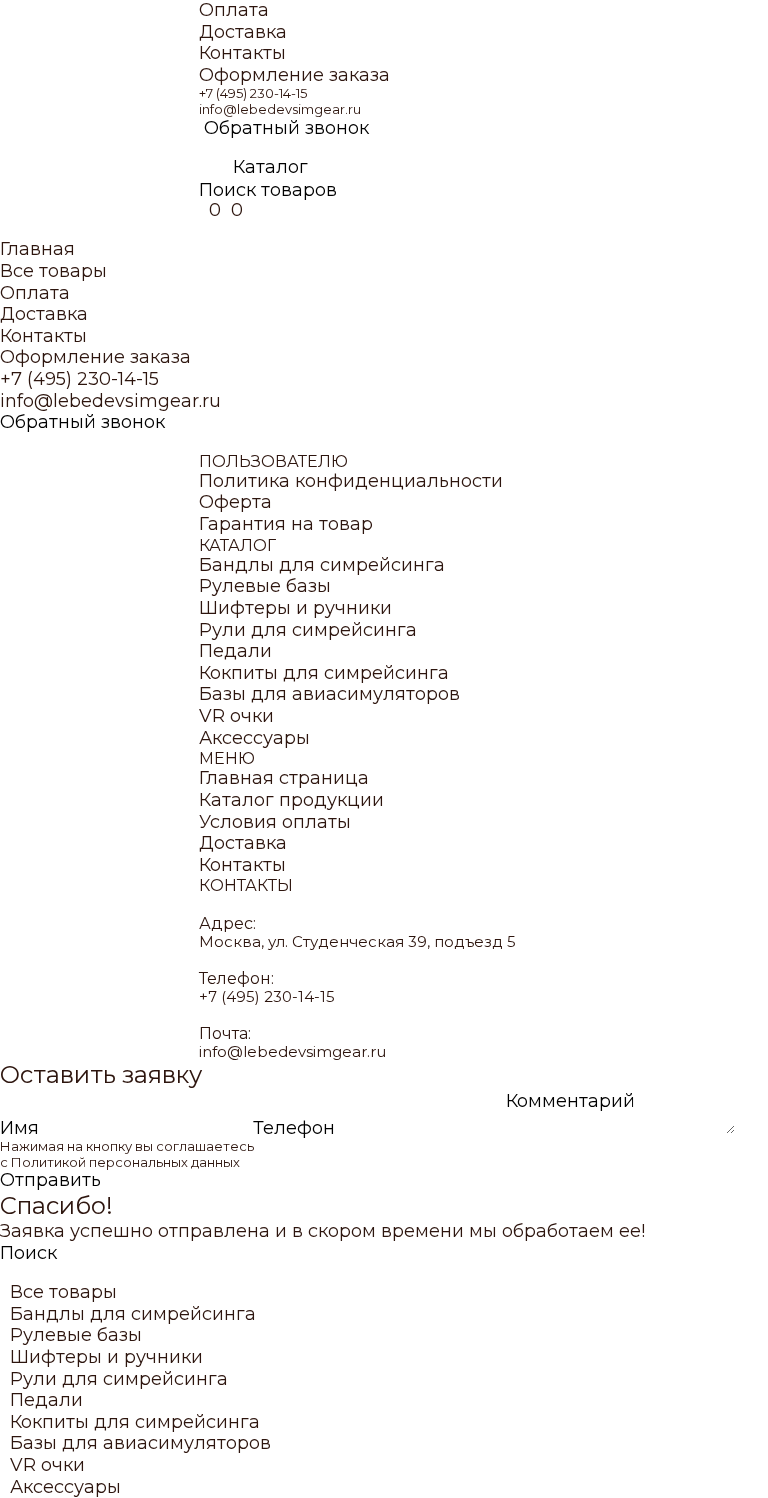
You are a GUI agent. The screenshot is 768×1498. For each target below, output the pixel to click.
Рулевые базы (265, 586)
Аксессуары (254, 738)
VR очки (236, 716)
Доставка (243, 32)
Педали (235, 651)
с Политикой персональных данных (120, 1162)
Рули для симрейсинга (308, 630)
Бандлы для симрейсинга (322, 565)
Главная (37, 249)
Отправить (50, 1180)
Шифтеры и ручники (295, 608)
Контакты (242, 53)
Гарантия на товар (286, 524)
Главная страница (284, 778)
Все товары (53, 271)
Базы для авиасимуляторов (329, 694)
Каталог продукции (291, 800)
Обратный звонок (286, 128)
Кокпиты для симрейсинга (324, 673)
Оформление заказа (294, 75)
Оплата (234, 10)
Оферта (235, 502)
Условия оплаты (275, 822)
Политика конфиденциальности (351, 481)
